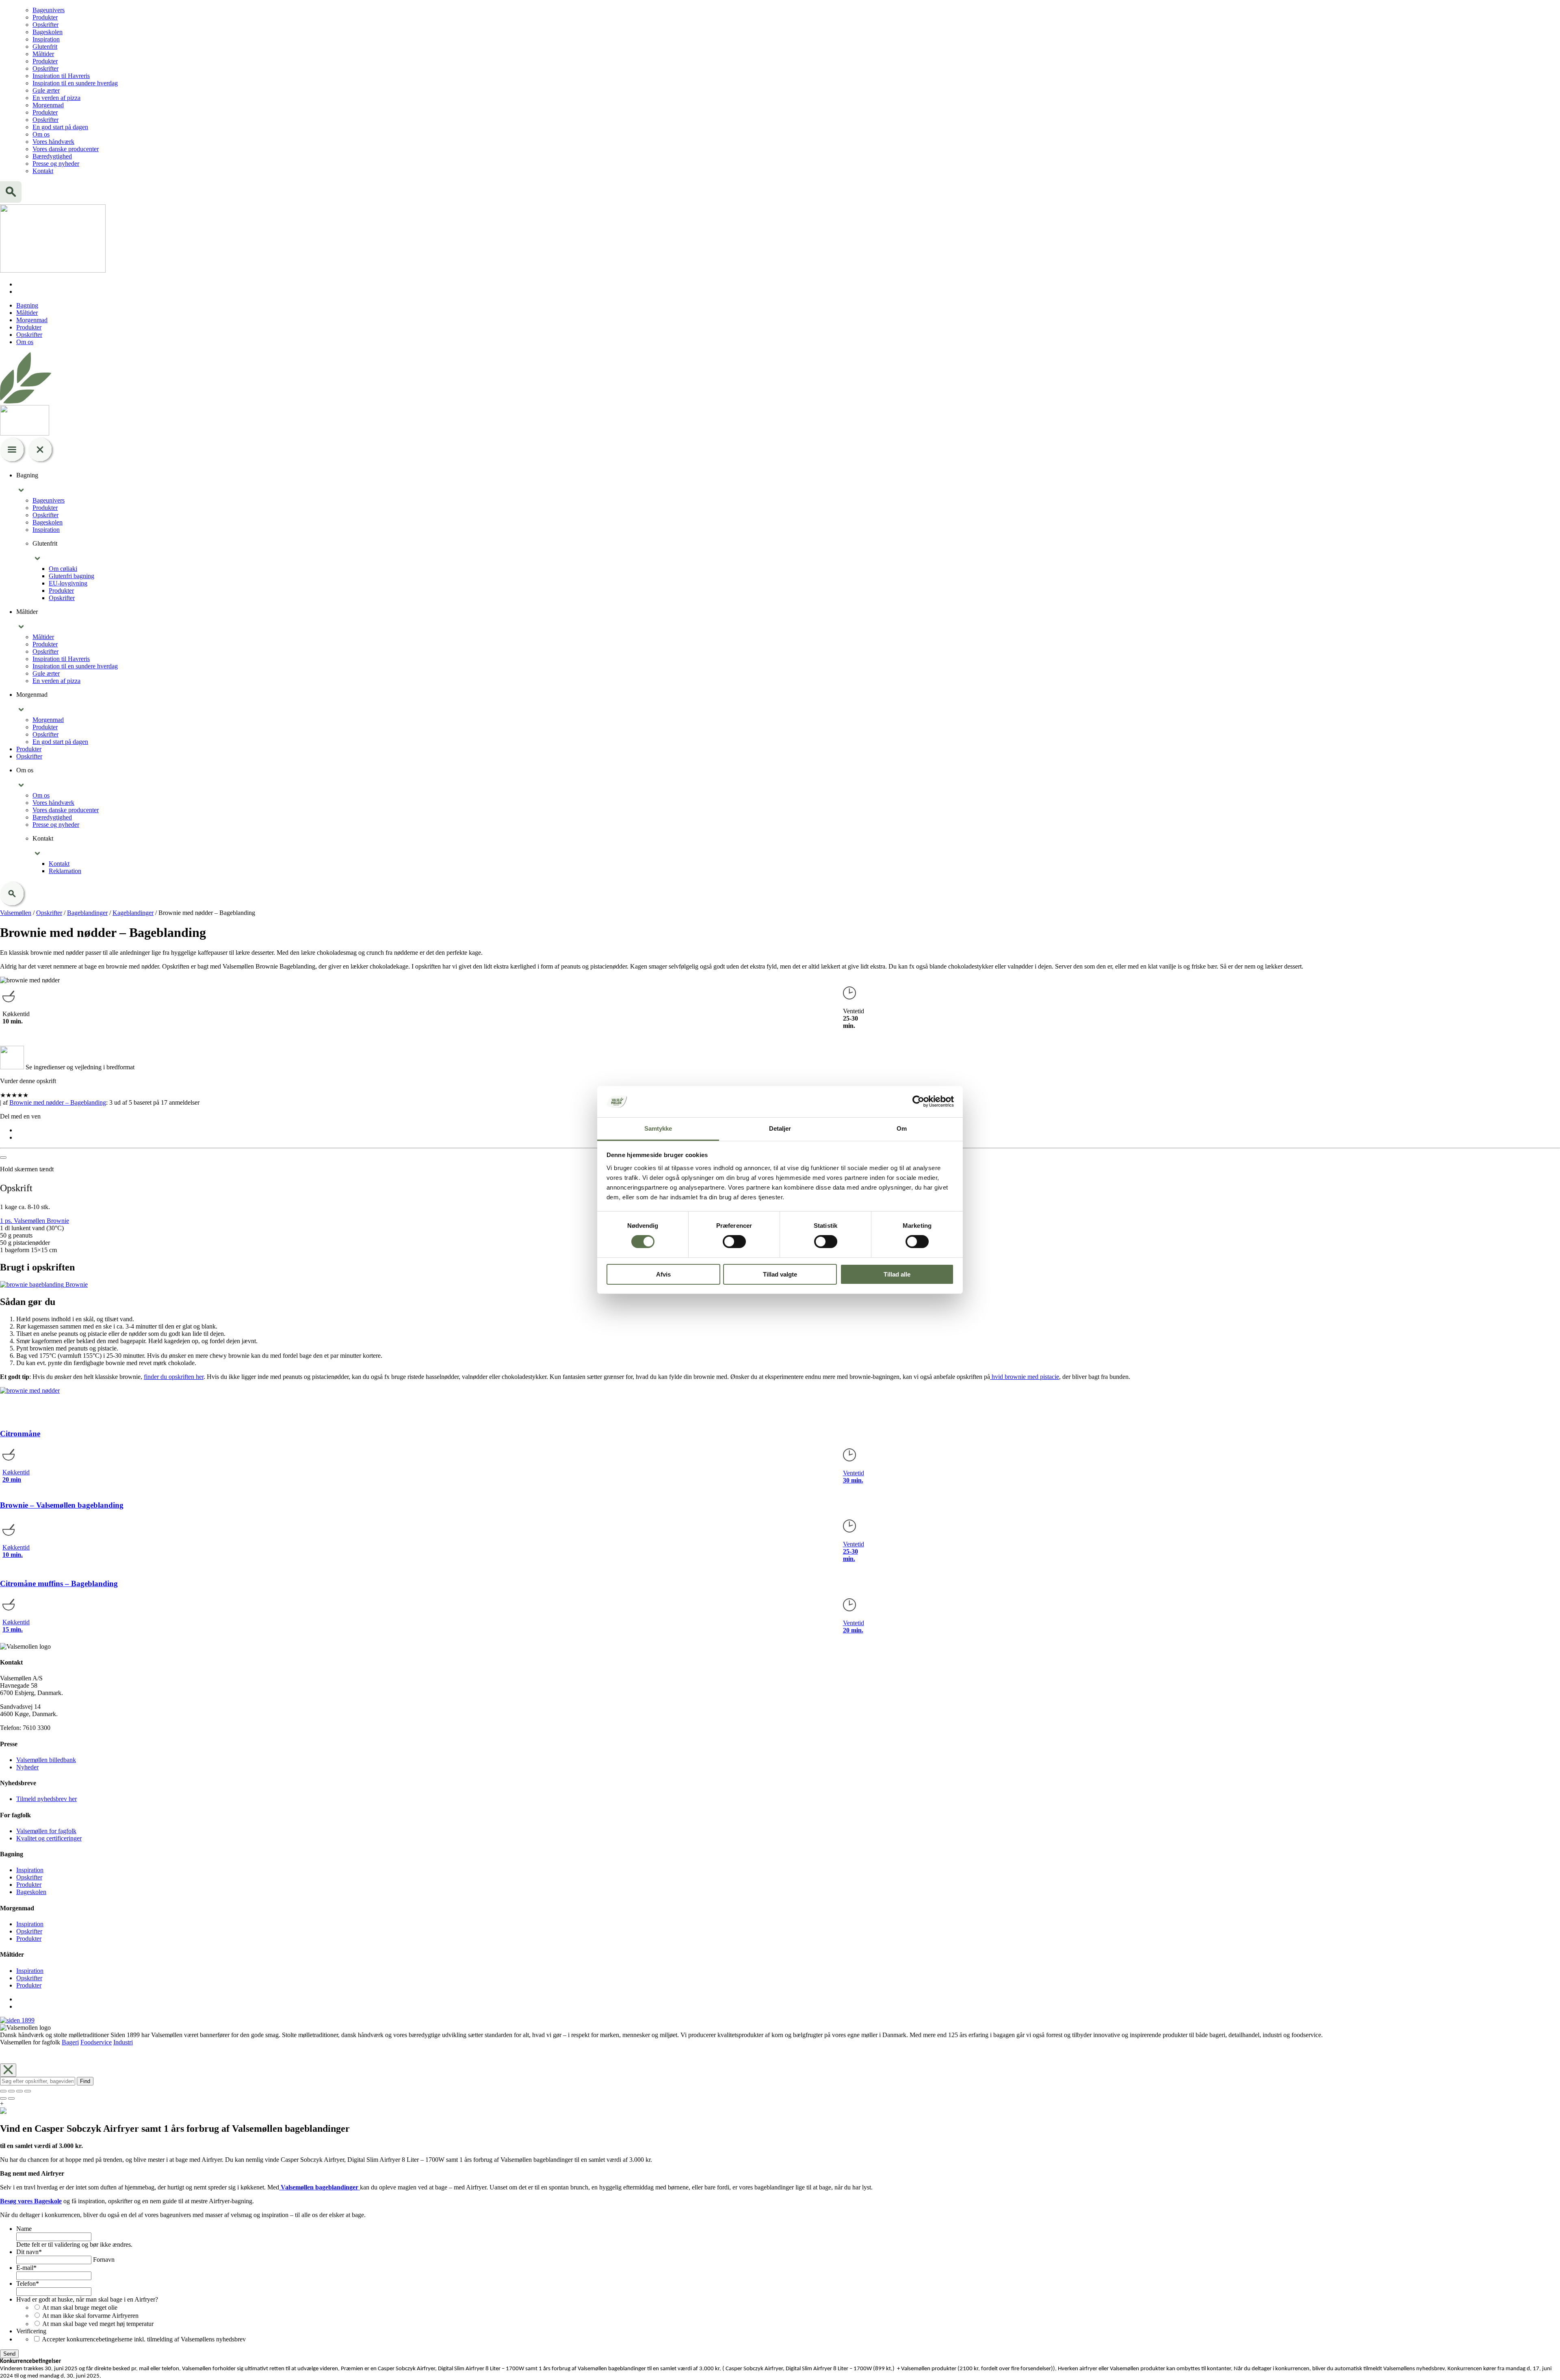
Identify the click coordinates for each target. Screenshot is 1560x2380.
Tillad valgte (780, 1274)
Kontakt (43, 171)
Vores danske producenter (66, 149)
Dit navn (29, 2252)
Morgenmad (48, 105)
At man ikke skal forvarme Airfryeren (90, 2316)
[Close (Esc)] (3, 2091)
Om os (41, 134)
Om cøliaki (63, 569)
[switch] (734, 1242)
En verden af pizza (56, 98)
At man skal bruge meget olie (80, 2307)
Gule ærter (46, 90)
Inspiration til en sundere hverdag (75, 83)
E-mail (26, 2268)
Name (24, 2229)
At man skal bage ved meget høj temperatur (98, 2324)
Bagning (27, 305)
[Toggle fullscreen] (19, 2091)
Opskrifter (45, 25)
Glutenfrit (45, 47)
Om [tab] (902, 1128)
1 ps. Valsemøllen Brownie (35, 1221)
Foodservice (96, 2042)
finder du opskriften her (174, 1377)
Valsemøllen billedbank (46, 1760)
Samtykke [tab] (658, 1128)
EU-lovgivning (68, 583)
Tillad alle (897, 1274)
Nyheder (27, 1767)
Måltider (43, 54)
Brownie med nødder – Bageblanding (58, 1102)
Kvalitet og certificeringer (49, 1838)
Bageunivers (49, 10)
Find (85, 2081)
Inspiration (46, 39)
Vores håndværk (53, 142)
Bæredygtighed (52, 156)
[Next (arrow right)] (11, 2098)
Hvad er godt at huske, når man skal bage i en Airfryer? (87, 2299)
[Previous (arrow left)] (3, 2098)
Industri (123, 2042)
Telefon (28, 2284)
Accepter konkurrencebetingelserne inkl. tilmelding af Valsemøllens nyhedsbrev (144, 2339)
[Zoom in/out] (28, 2091)
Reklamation (65, 871)
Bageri (70, 2042)
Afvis (663, 1274)
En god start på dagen (60, 127)
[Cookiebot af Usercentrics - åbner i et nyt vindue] (918, 1101)
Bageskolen (48, 32)
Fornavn (104, 2260)
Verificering (31, 2331)
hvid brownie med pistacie (1025, 1377)
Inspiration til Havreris (61, 76)
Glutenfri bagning (71, 576)
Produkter (45, 17)
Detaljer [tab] (780, 1128)
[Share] (11, 2091)
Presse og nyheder (56, 164)
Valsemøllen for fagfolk (46, 1831)
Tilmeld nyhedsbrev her (47, 1799)
